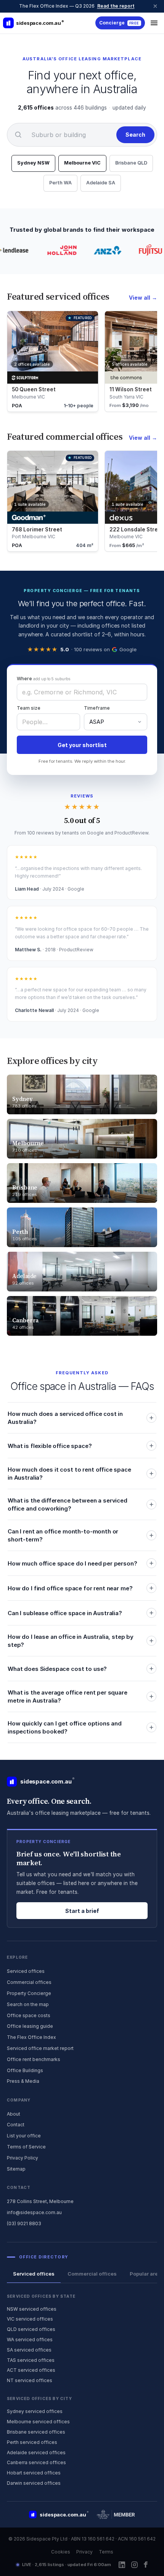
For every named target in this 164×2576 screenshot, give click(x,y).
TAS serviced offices (31, 2360)
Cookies (61, 2552)
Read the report (116, 6)
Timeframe (97, 708)
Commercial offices (29, 1982)
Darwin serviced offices (34, 2483)
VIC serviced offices (30, 2319)
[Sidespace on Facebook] (146, 2565)
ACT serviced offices (31, 2370)
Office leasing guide (30, 2026)
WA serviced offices (30, 2340)
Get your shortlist (82, 745)
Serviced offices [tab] (34, 2274)
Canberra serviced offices (36, 2462)
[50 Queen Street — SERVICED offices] (53, 361)
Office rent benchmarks (34, 2059)
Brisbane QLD (131, 163)
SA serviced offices (29, 2350)
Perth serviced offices (32, 2442)
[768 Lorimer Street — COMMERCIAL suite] (53, 501)
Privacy (84, 2552)
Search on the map (28, 2004)
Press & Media (23, 2081)
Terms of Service (26, 2147)
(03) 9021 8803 (24, 2223)
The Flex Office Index (31, 2037)
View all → (143, 298)
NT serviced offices (30, 2380)
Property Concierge (29, 1993)
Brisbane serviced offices (36, 2432)
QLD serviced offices (31, 2329)
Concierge (119, 23)
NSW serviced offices (32, 2309)
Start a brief (82, 1911)
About (14, 2114)
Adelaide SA (101, 183)
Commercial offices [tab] (92, 2274)
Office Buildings (25, 2070)
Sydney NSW (33, 163)
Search (135, 135)
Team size (29, 708)
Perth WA (60, 183)
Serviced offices (26, 1971)
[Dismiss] (155, 6)
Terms (106, 2552)
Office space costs (29, 2015)
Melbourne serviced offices (38, 2422)
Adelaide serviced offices (36, 2453)
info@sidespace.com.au (34, 2212)
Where (43, 679)
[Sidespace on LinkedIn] (122, 2565)
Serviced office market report (40, 2048)
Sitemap (16, 2169)
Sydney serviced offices (35, 2411)
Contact (16, 2125)
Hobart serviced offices (34, 2473)
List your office (24, 2136)
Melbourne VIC (82, 163)
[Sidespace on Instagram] (134, 2565)
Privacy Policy (23, 2158)
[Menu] (154, 23)
